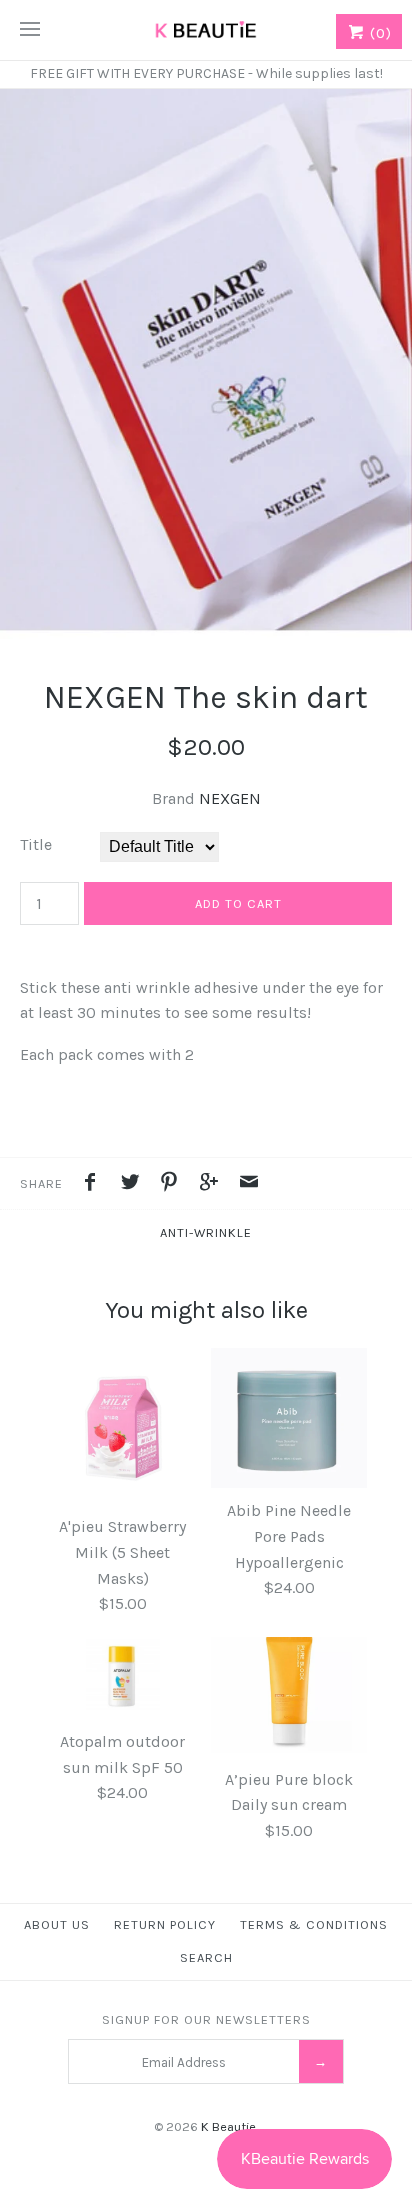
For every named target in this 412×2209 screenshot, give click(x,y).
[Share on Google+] (214, 1185)
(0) (378, 33)
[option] (206, 364)
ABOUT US (57, 1924)
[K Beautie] (206, 30)
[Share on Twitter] (135, 1185)
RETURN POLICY (165, 1924)
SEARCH (206, 1957)
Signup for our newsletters (206, 2019)
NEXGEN (230, 798)
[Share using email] (249, 1185)
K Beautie (228, 2126)
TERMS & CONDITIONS (314, 1924)
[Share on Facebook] (95, 1185)
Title (36, 844)
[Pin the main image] (174, 1185)
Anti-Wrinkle (206, 1232)
